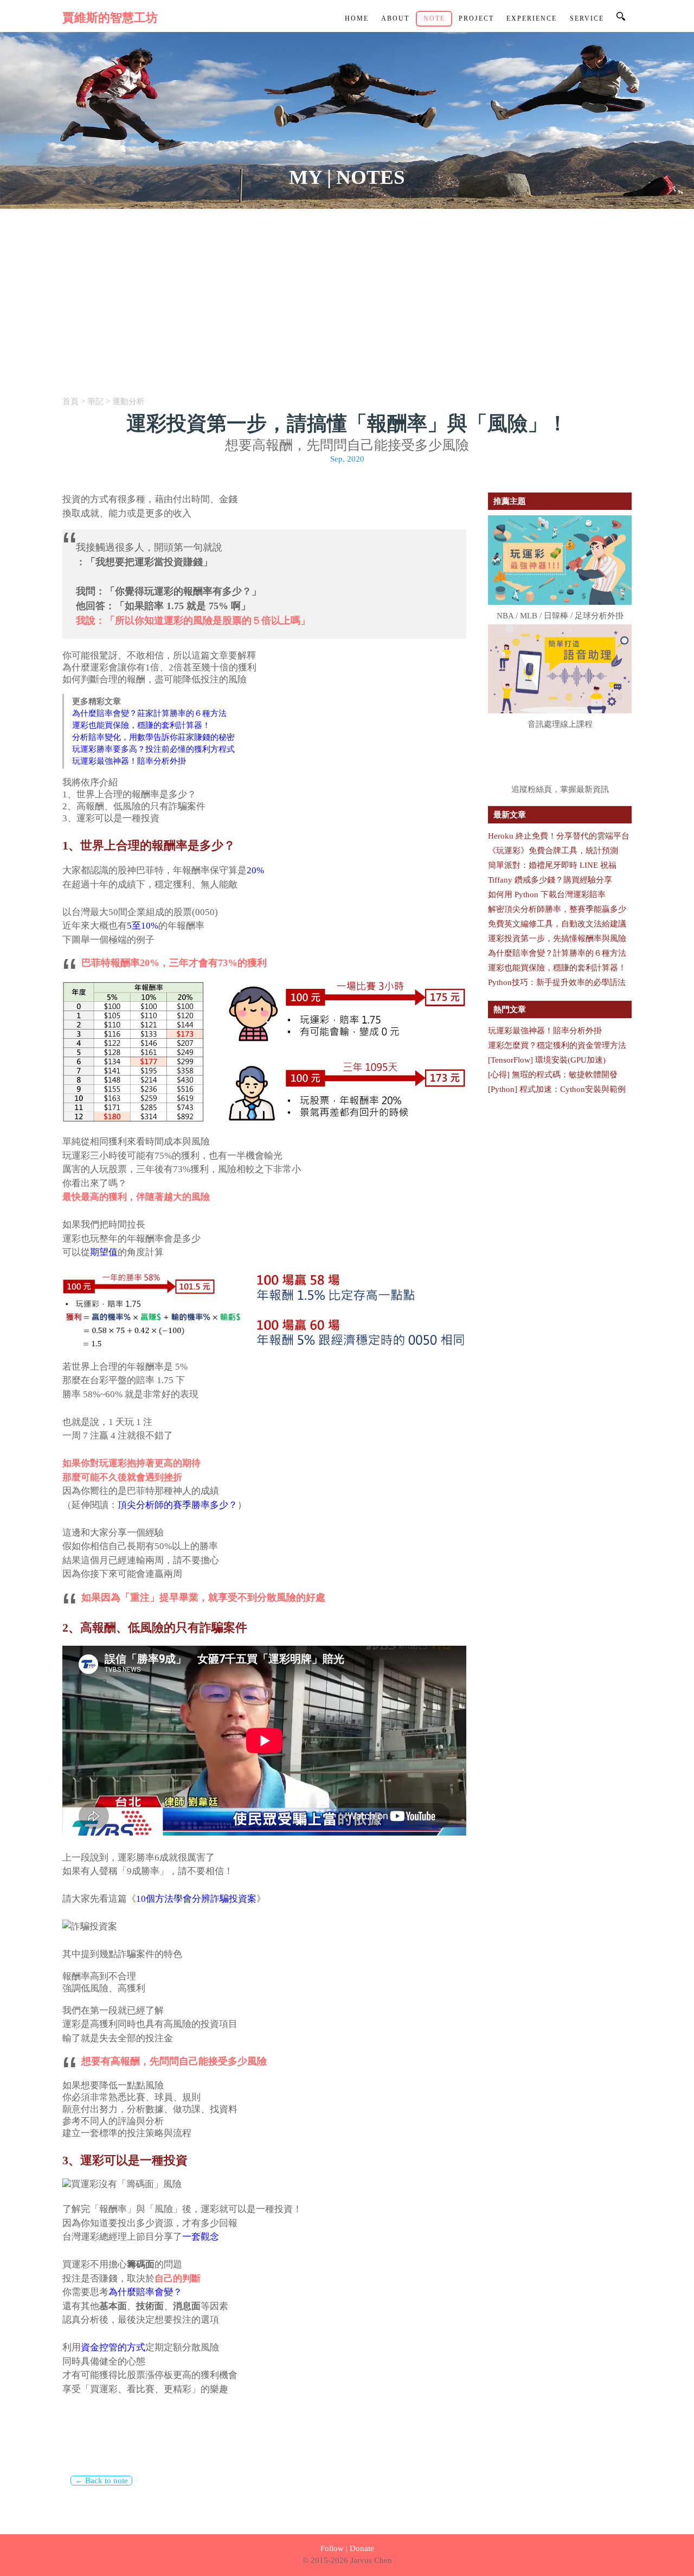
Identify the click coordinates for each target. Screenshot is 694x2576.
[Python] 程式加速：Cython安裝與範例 (557, 1089)
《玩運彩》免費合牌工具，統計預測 (553, 851)
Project (476, 19)
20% (255, 870)
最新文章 (510, 815)
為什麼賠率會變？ (145, 2292)
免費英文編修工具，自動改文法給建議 (557, 924)
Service (587, 19)
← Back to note (101, 2481)
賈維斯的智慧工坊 (110, 18)
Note (434, 19)
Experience (532, 19)
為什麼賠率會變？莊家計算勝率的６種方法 (149, 713)
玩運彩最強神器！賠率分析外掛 (129, 761)
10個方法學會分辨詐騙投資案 (196, 1899)
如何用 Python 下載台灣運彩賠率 (547, 894)
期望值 (104, 1252)
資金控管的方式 (113, 2347)
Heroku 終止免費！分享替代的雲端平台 (559, 836)
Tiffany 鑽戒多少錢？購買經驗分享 (550, 880)
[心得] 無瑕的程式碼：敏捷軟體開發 (553, 1075)
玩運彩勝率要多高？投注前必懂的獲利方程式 (153, 749)
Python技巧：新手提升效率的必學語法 (557, 982)
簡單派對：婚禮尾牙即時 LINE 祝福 (552, 865)
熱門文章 (510, 1009)
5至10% (143, 926)
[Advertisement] (347, 290)
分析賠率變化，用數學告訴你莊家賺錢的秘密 (153, 737)
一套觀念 (201, 2237)
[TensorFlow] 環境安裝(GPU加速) (547, 1060)
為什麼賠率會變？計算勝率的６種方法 (557, 953)
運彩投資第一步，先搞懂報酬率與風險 (557, 938)
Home (357, 19)
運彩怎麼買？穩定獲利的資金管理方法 (557, 1045)
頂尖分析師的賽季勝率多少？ (178, 1505)
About (395, 19)
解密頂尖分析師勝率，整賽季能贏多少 (557, 909)
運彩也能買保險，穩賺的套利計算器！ (141, 725)
